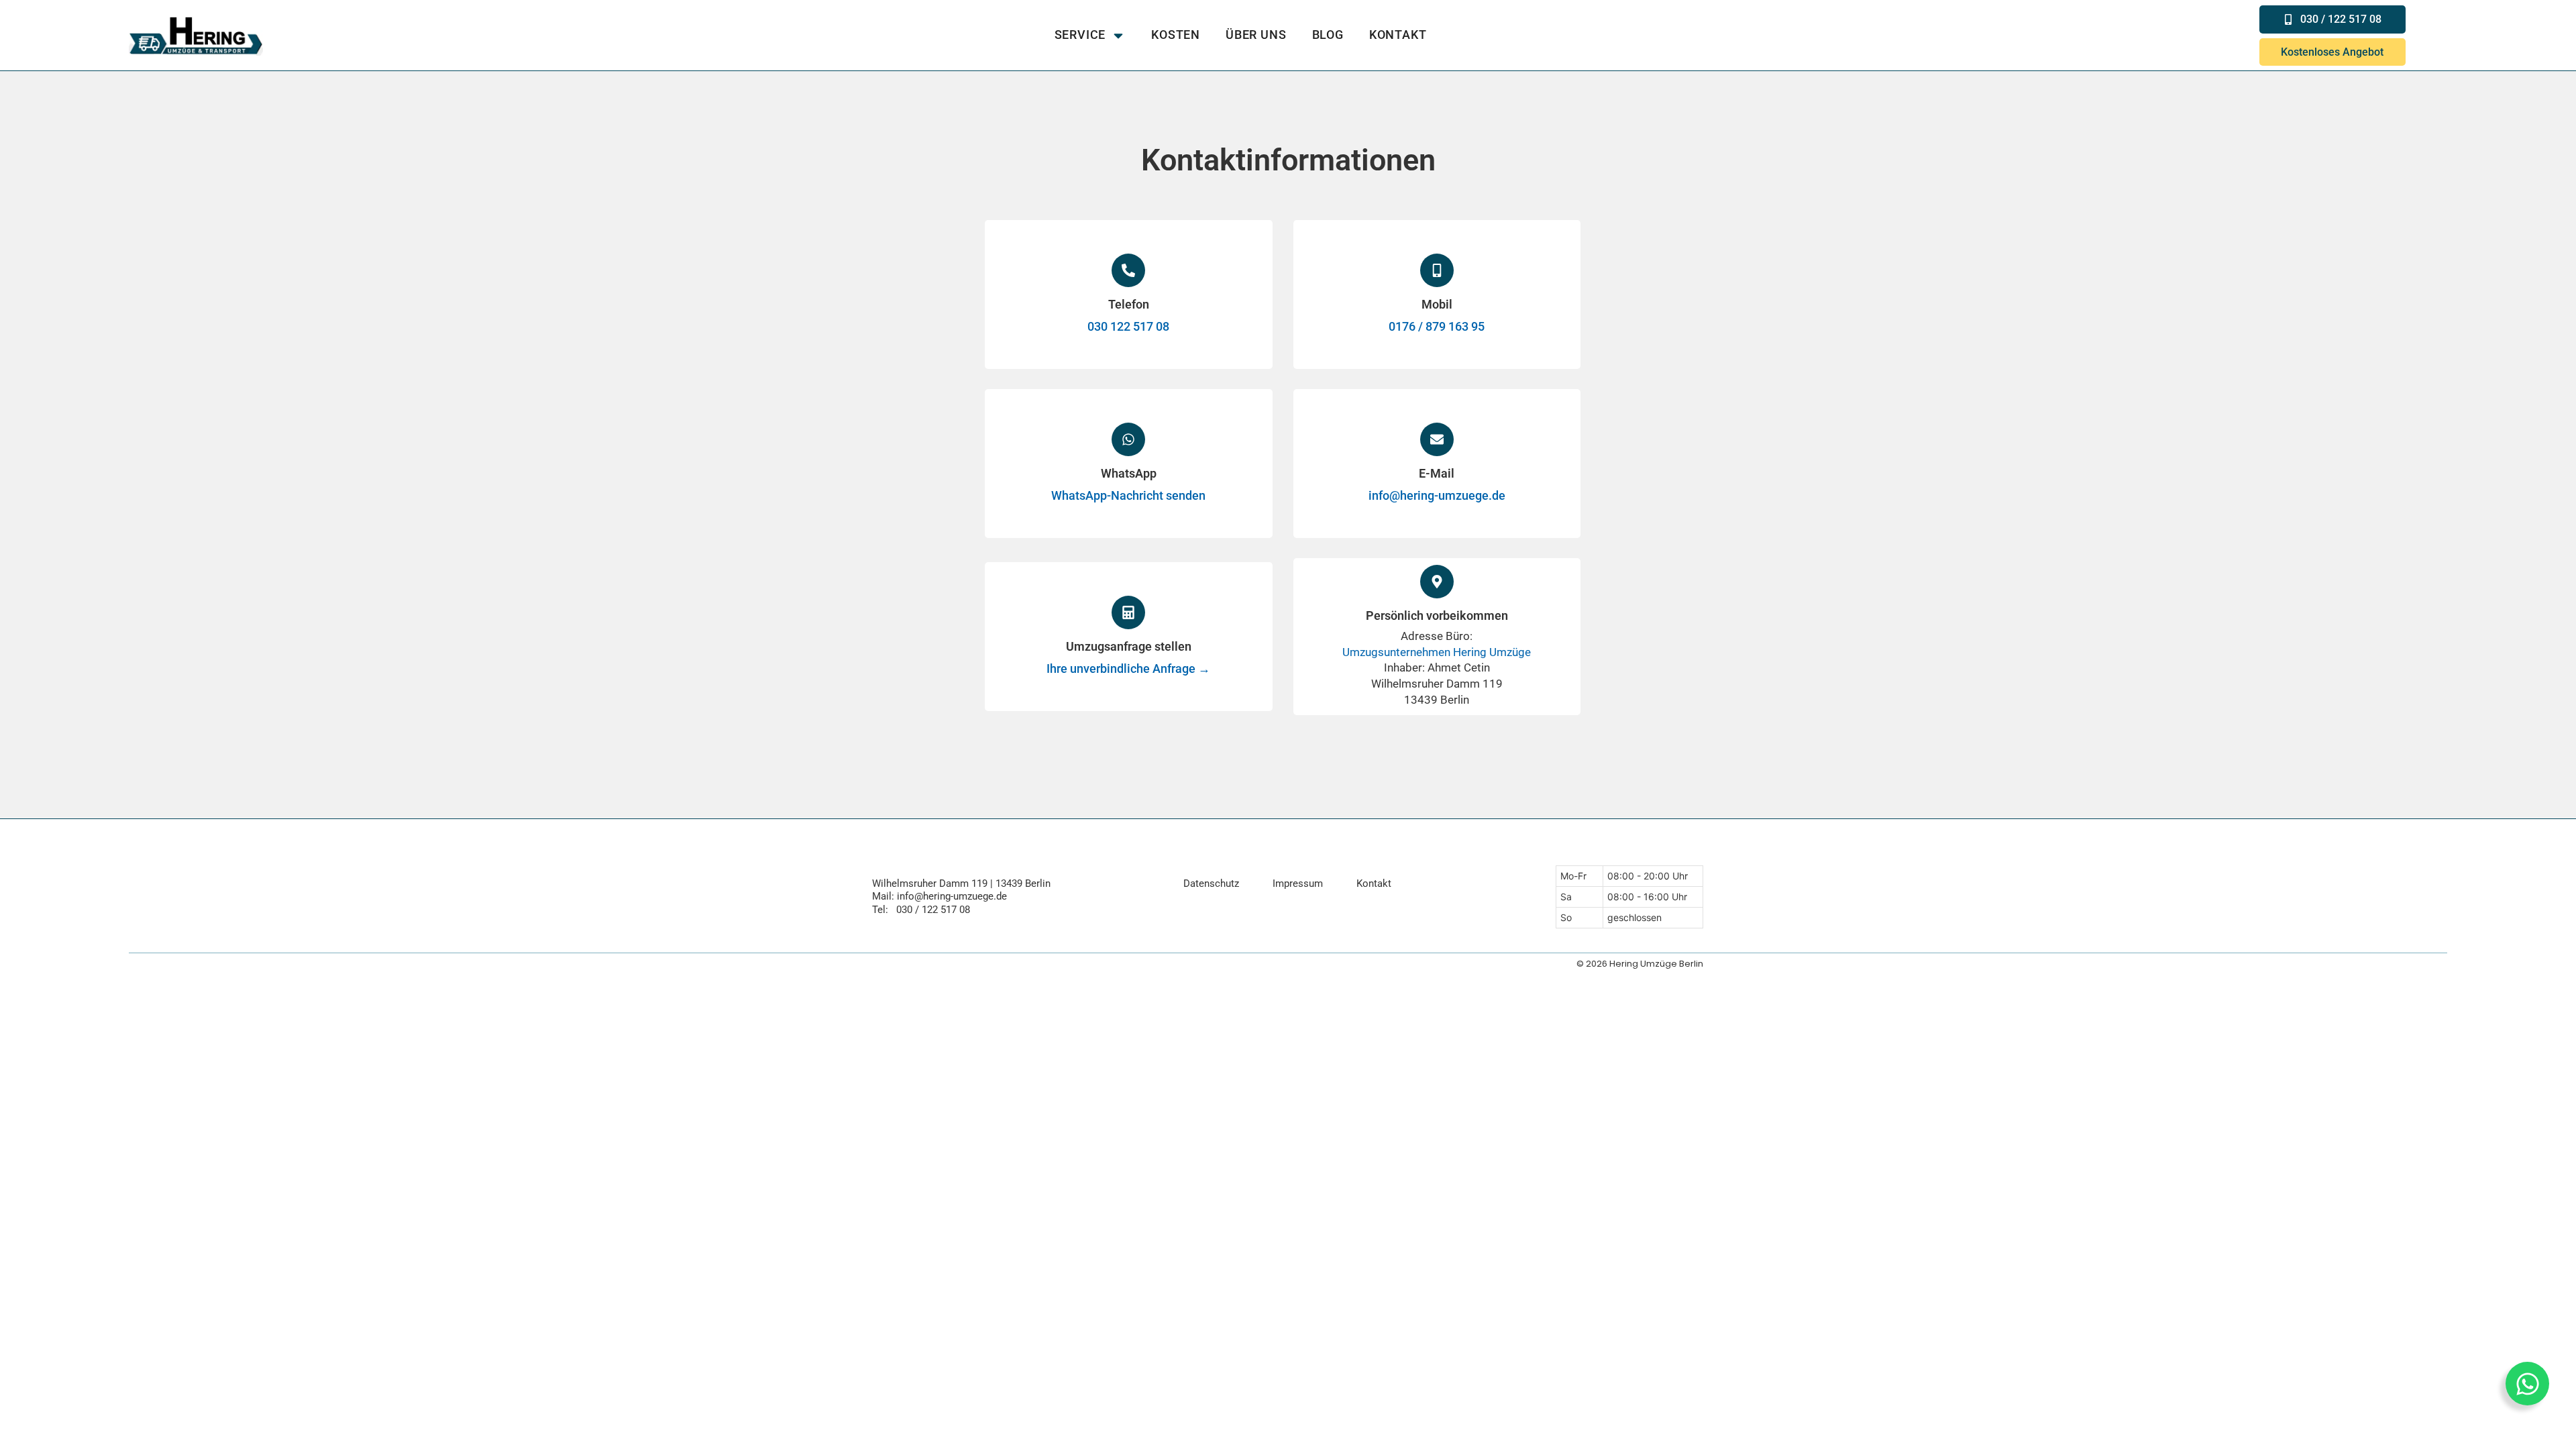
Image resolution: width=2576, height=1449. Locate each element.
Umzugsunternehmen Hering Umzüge (1437, 652)
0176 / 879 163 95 (1437, 326)
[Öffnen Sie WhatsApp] (2527, 1384)
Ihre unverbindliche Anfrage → (1128, 668)
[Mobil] (1437, 270)
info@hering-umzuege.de (1437, 495)
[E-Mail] (1437, 439)
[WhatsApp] (1128, 439)
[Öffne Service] (1118, 35)
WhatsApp (1129, 473)
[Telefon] (1128, 270)
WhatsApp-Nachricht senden (1128, 495)
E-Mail (1437, 473)
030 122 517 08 (1128, 326)
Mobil (1437, 304)
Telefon (1129, 304)
